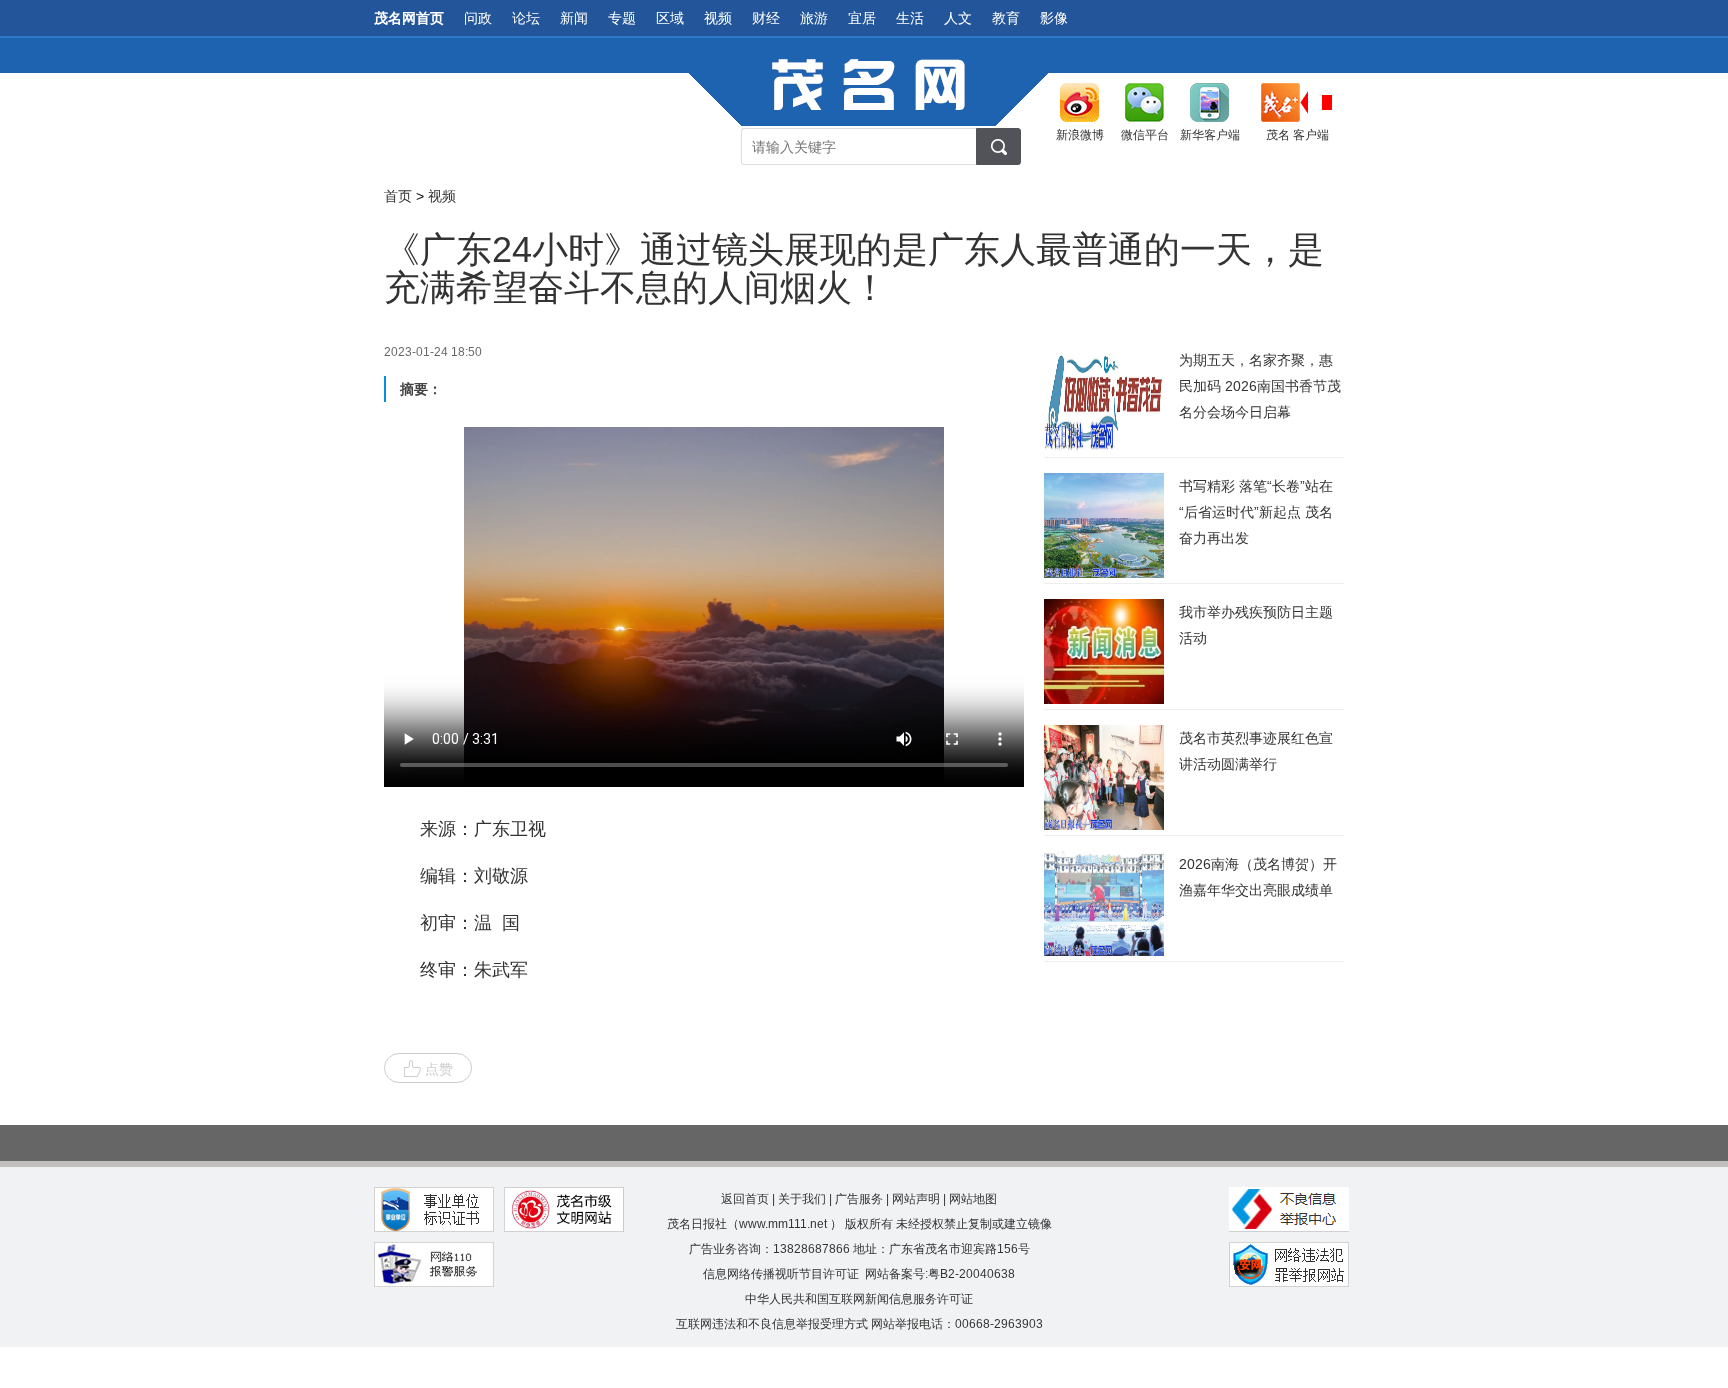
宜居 (862, 18)
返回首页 (745, 1199)
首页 (398, 196)
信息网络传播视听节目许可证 (781, 1274)
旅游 (814, 18)
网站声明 (916, 1199)
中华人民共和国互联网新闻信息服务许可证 (859, 1299)
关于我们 (802, 1199)
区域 (670, 18)
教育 (1006, 18)
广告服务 (859, 1199)
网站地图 (973, 1199)
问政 (478, 18)
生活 (910, 18)
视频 (718, 18)
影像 (1054, 18)
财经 (766, 18)
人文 (958, 18)
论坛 (526, 18)
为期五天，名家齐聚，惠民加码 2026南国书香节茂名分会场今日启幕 (1260, 386)
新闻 (574, 18)
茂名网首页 (409, 18)
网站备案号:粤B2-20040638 (940, 1274)
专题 (622, 18)
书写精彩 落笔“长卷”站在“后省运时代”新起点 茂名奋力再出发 (1256, 512)
